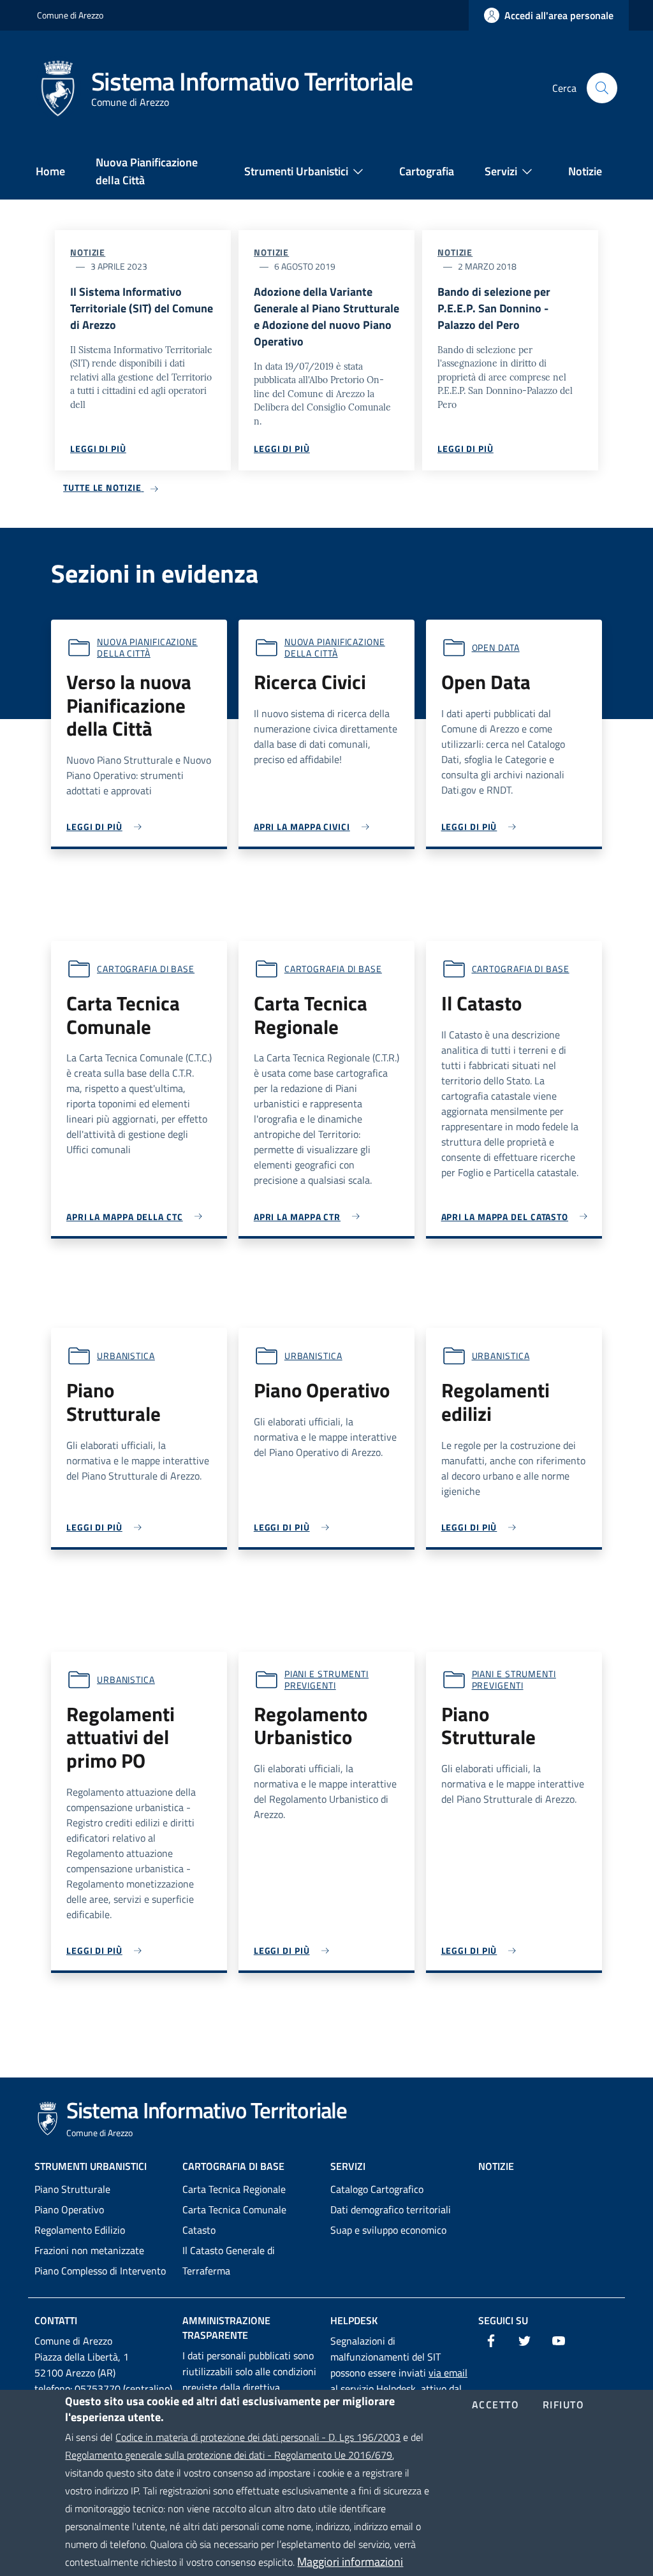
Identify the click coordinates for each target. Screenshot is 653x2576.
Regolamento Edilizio (80, 2230)
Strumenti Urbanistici (91, 2166)
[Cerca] (602, 88)
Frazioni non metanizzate (89, 2250)
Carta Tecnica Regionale (234, 2189)
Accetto (496, 2405)
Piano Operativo (69, 2209)
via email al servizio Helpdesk (399, 2381)
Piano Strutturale (72, 2189)
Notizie (88, 252)
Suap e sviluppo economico (388, 2230)
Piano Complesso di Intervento (100, 2271)
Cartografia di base (146, 969)
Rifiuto (564, 2405)
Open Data (496, 647)
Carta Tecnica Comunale (234, 2209)
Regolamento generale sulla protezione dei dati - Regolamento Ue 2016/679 (229, 2455)
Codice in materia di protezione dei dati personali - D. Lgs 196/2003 (258, 2437)
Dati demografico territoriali (391, 2209)
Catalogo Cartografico (377, 2189)
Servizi (348, 2166)
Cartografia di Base (233, 2166)
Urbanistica (126, 1356)
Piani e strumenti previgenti (326, 1679)
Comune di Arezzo (70, 15)
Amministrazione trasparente (226, 2328)
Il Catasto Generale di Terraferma (229, 2260)
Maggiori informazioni (350, 2562)
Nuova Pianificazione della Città (147, 647)
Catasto (199, 2230)
